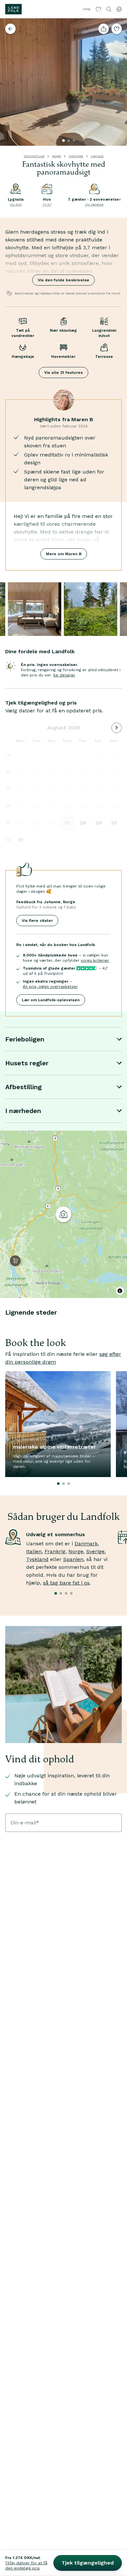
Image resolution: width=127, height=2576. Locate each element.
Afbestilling (23, 1087)
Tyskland (37, 1559)
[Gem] (117, 29)
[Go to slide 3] (74, 141)
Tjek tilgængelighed (88, 2563)
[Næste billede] (119, 82)
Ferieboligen (25, 1039)
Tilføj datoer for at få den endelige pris (26, 2566)
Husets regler (27, 1063)
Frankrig (55, 1551)
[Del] (104, 29)
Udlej (87, 9)
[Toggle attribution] (120, 1291)
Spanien (73, 1559)
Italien (34, 1551)
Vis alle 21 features (63, 373)
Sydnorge (76, 156)
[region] (63, 1214)
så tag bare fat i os (66, 1583)
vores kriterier (95, 960)
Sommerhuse (34, 156)
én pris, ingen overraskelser (50, 987)
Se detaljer (64, 675)
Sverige (95, 1551)
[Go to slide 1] (63, 141)
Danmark (86, 1544)
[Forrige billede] (8, 82)
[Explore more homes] (10, 29)
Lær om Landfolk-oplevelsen (51, 1000)
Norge (56, 156)
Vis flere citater (37, 921)
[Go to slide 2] (69, 141)
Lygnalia (97, 156)
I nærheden (23, 1111)
